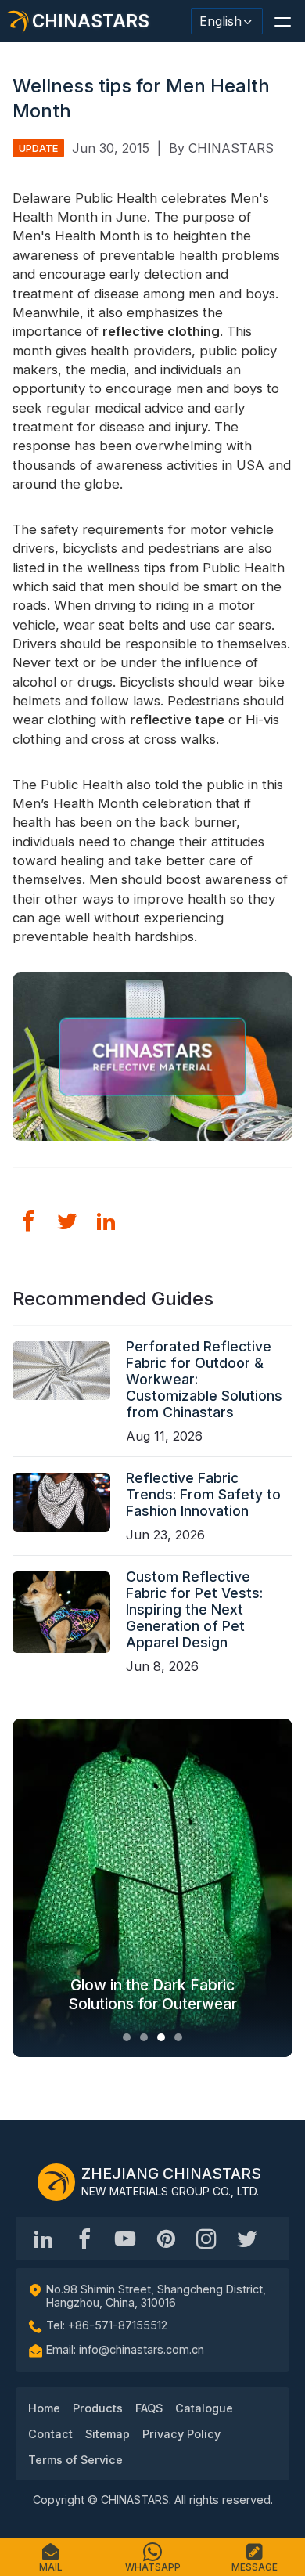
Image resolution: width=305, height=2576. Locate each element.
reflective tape (177, 720)
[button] (282, 21)
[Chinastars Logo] (56, 2182)
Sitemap (108, 2434)
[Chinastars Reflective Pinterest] (166, 2239)
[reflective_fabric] (206, 2239)
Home (44, 2408)
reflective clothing (161, 331)
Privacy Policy (181, 2434)
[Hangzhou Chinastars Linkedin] (44, 2239)
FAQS (149, 2408)
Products (98, 2408)
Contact (50, 2434)
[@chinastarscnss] (84, 2239)
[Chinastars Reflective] (125, 2239)
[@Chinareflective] (247, 2239)
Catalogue (204, 2408)
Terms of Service (75, 2460)
